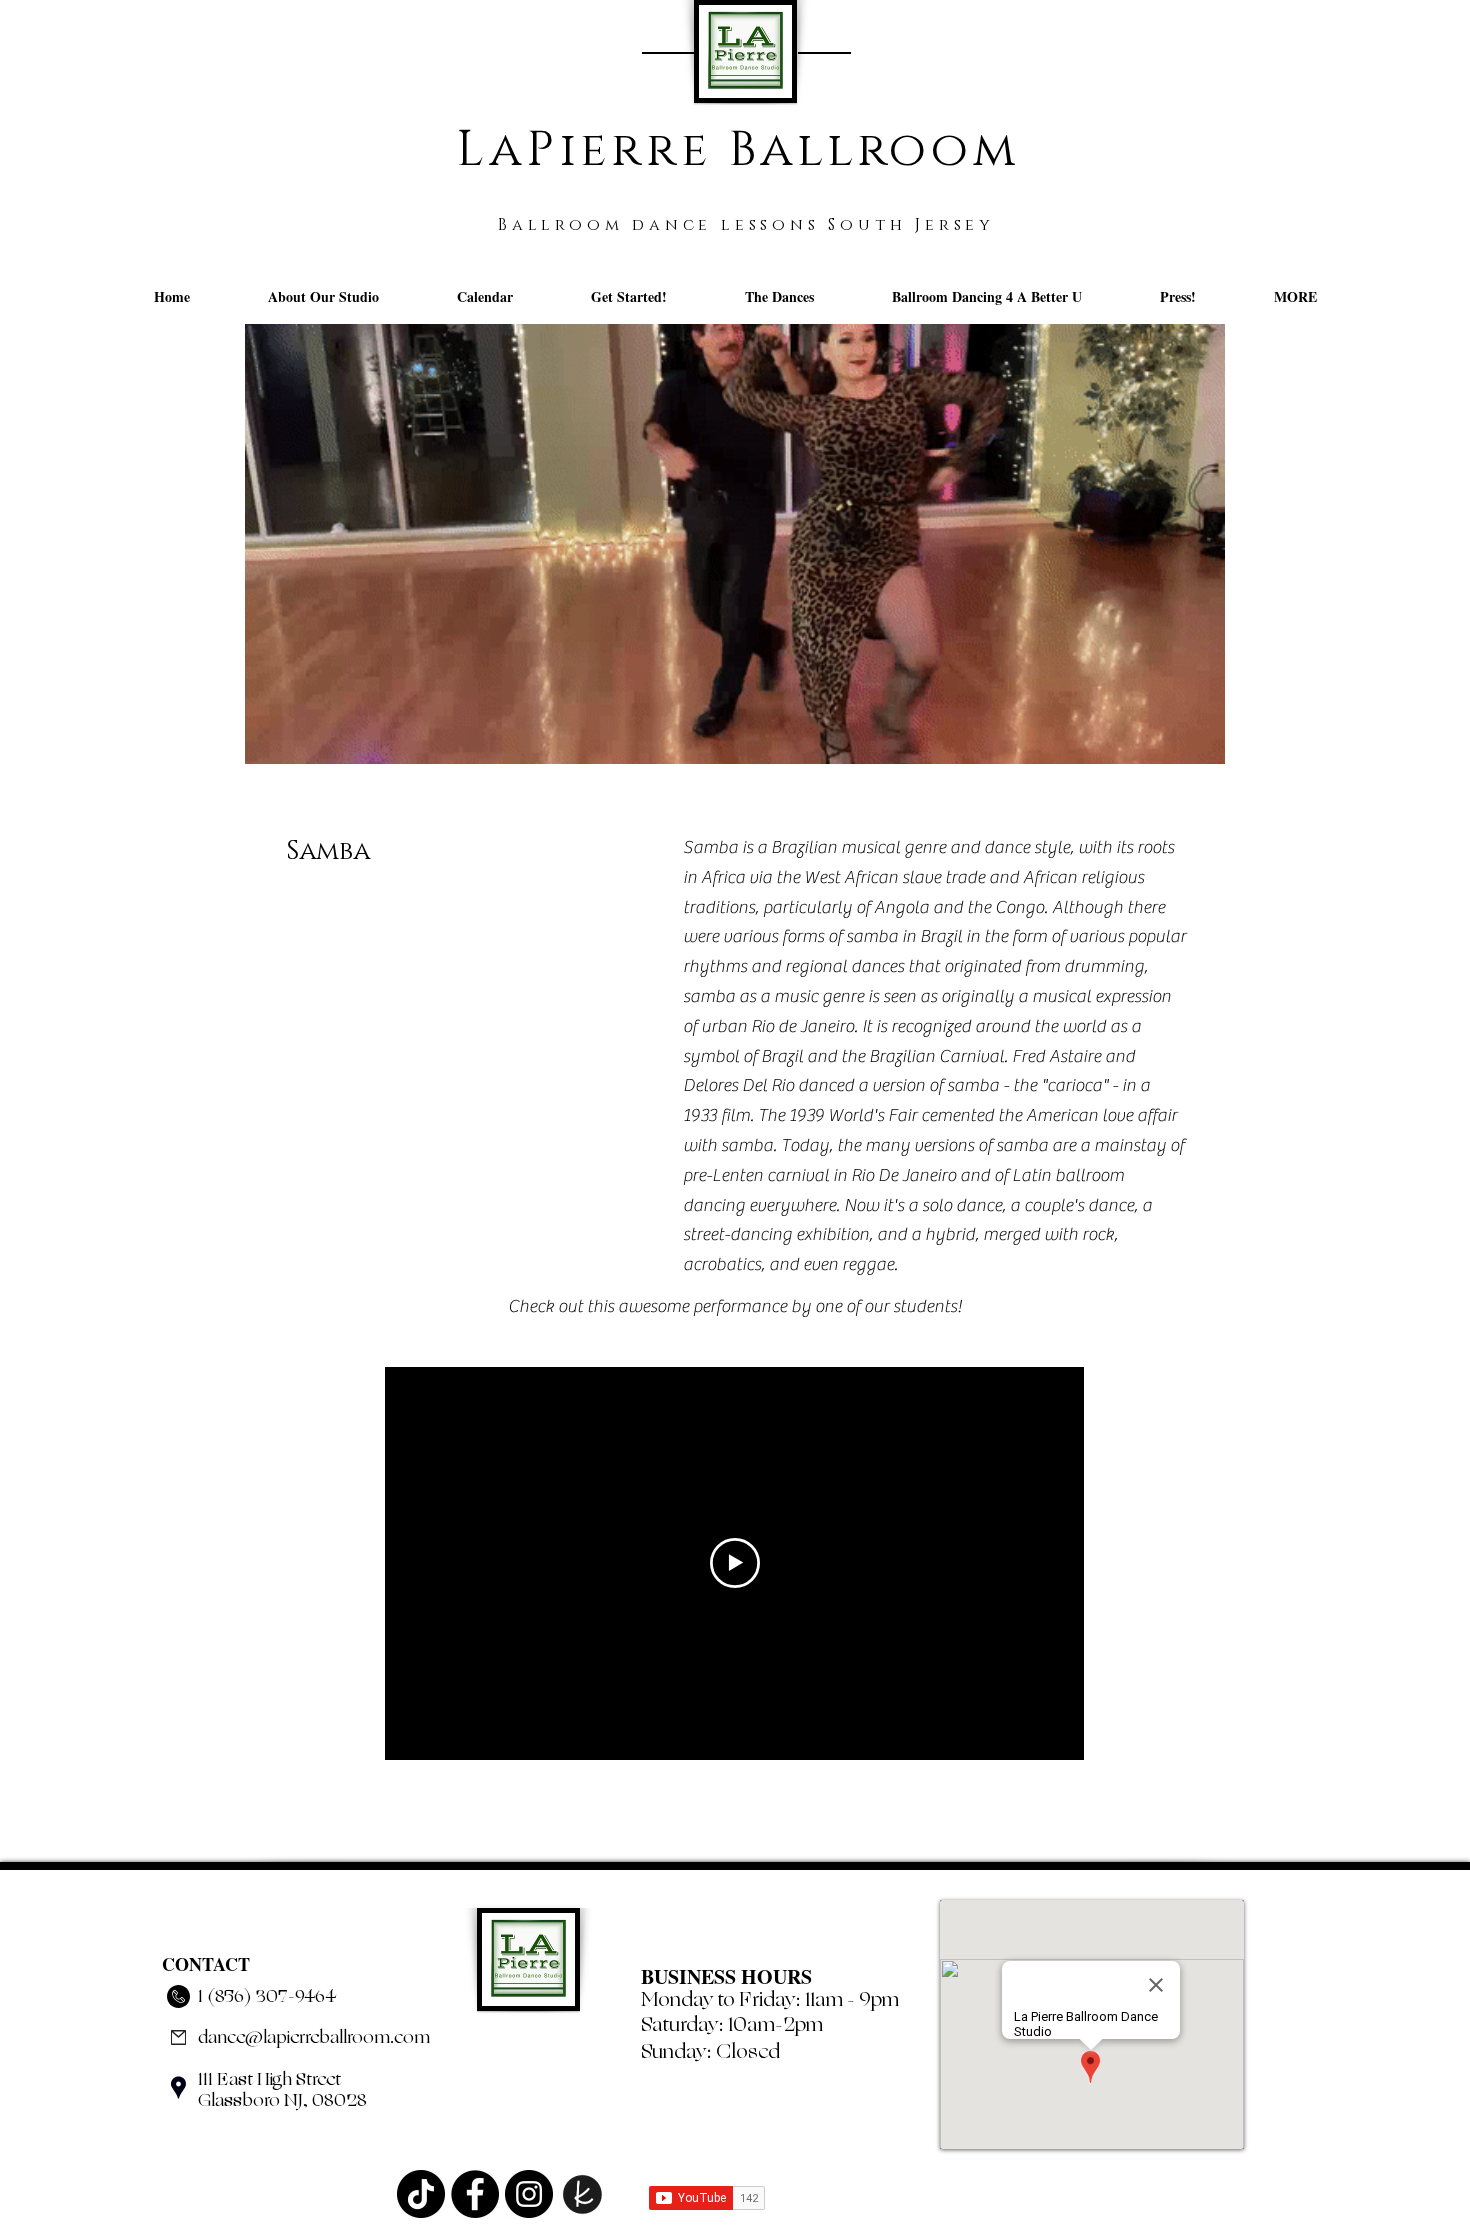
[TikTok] (421, 2194)
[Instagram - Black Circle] (529, 2194)
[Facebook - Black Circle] (475, 2194)
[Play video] (735, 1563)
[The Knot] (583, 2194)
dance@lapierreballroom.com (314, 2037)
